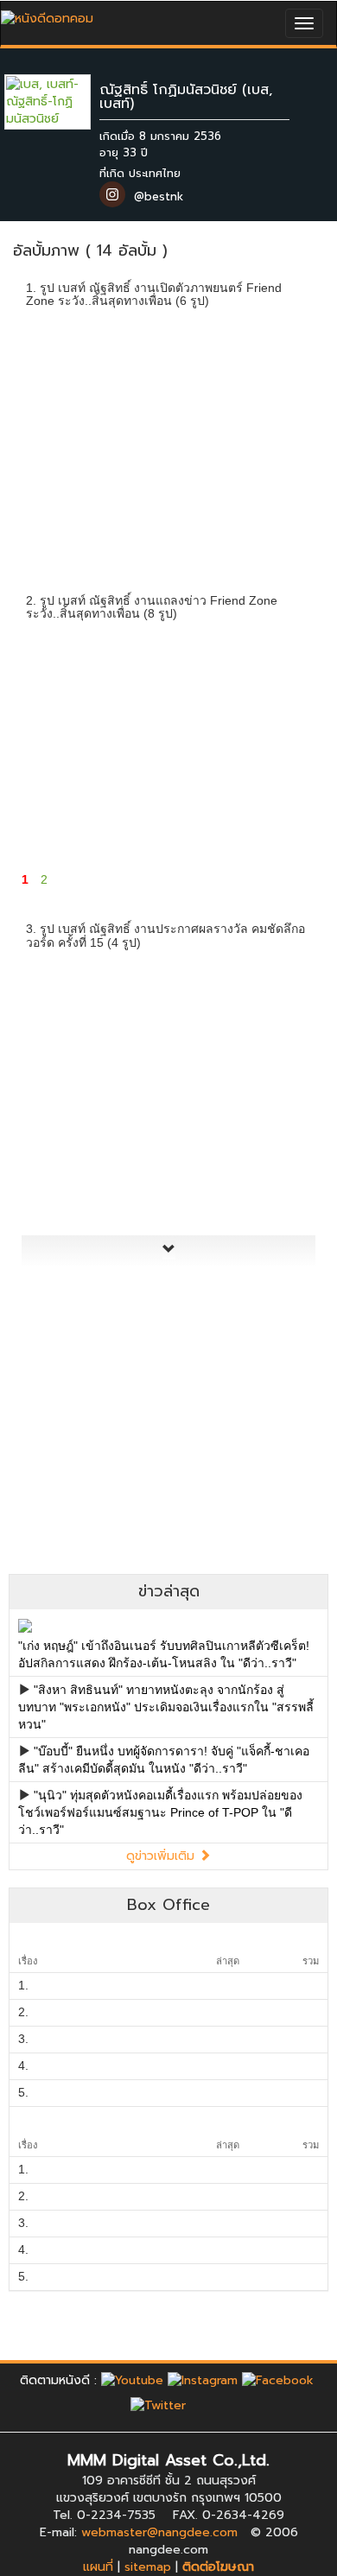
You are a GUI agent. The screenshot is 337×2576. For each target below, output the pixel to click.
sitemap (148, 2567)
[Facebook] (278, 2380)
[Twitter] (158, 2405)
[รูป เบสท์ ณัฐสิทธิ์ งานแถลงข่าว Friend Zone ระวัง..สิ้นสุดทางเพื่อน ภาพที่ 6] (269, 797)
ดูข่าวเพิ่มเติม (162, 1856)
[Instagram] (203, 2380)
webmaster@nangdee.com (159, 2532)
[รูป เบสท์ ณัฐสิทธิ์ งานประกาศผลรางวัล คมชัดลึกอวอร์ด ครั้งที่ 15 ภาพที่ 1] (68, 1014)
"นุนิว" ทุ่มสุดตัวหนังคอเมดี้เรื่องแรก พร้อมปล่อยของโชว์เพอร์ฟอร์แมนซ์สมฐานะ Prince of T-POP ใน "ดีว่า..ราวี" (160, 1812)
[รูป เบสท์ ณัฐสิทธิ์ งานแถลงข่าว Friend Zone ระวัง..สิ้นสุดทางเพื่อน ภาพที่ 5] (169, 797)
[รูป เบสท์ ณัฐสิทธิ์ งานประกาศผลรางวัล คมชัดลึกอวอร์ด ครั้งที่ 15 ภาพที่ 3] (269, 1014)
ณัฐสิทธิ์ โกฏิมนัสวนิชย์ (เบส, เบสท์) (186, 97)
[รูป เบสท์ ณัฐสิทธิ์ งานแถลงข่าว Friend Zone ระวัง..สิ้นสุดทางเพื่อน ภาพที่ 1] (68, 685)
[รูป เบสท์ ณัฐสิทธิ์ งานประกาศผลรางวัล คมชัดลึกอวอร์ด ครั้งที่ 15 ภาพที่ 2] (169, 1014)
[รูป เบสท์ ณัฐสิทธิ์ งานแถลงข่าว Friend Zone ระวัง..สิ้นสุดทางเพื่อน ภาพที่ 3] (269, 685)
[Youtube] (132, 2380)
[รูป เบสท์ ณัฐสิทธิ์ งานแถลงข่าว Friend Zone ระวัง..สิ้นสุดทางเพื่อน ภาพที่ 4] (68, 797)
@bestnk (159, 197)
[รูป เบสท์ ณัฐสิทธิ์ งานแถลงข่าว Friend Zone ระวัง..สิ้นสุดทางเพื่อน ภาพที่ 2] (169, 685)
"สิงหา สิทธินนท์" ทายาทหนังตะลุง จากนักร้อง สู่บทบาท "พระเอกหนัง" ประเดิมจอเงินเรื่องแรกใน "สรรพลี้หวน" (166, 1707)
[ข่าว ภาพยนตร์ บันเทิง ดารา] (47, 14)
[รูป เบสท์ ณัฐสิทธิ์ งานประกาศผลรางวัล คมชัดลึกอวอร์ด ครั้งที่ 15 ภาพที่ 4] (68, 1126)
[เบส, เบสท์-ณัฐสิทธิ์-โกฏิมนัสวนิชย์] (60, 102)
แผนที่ (98, 2567)
